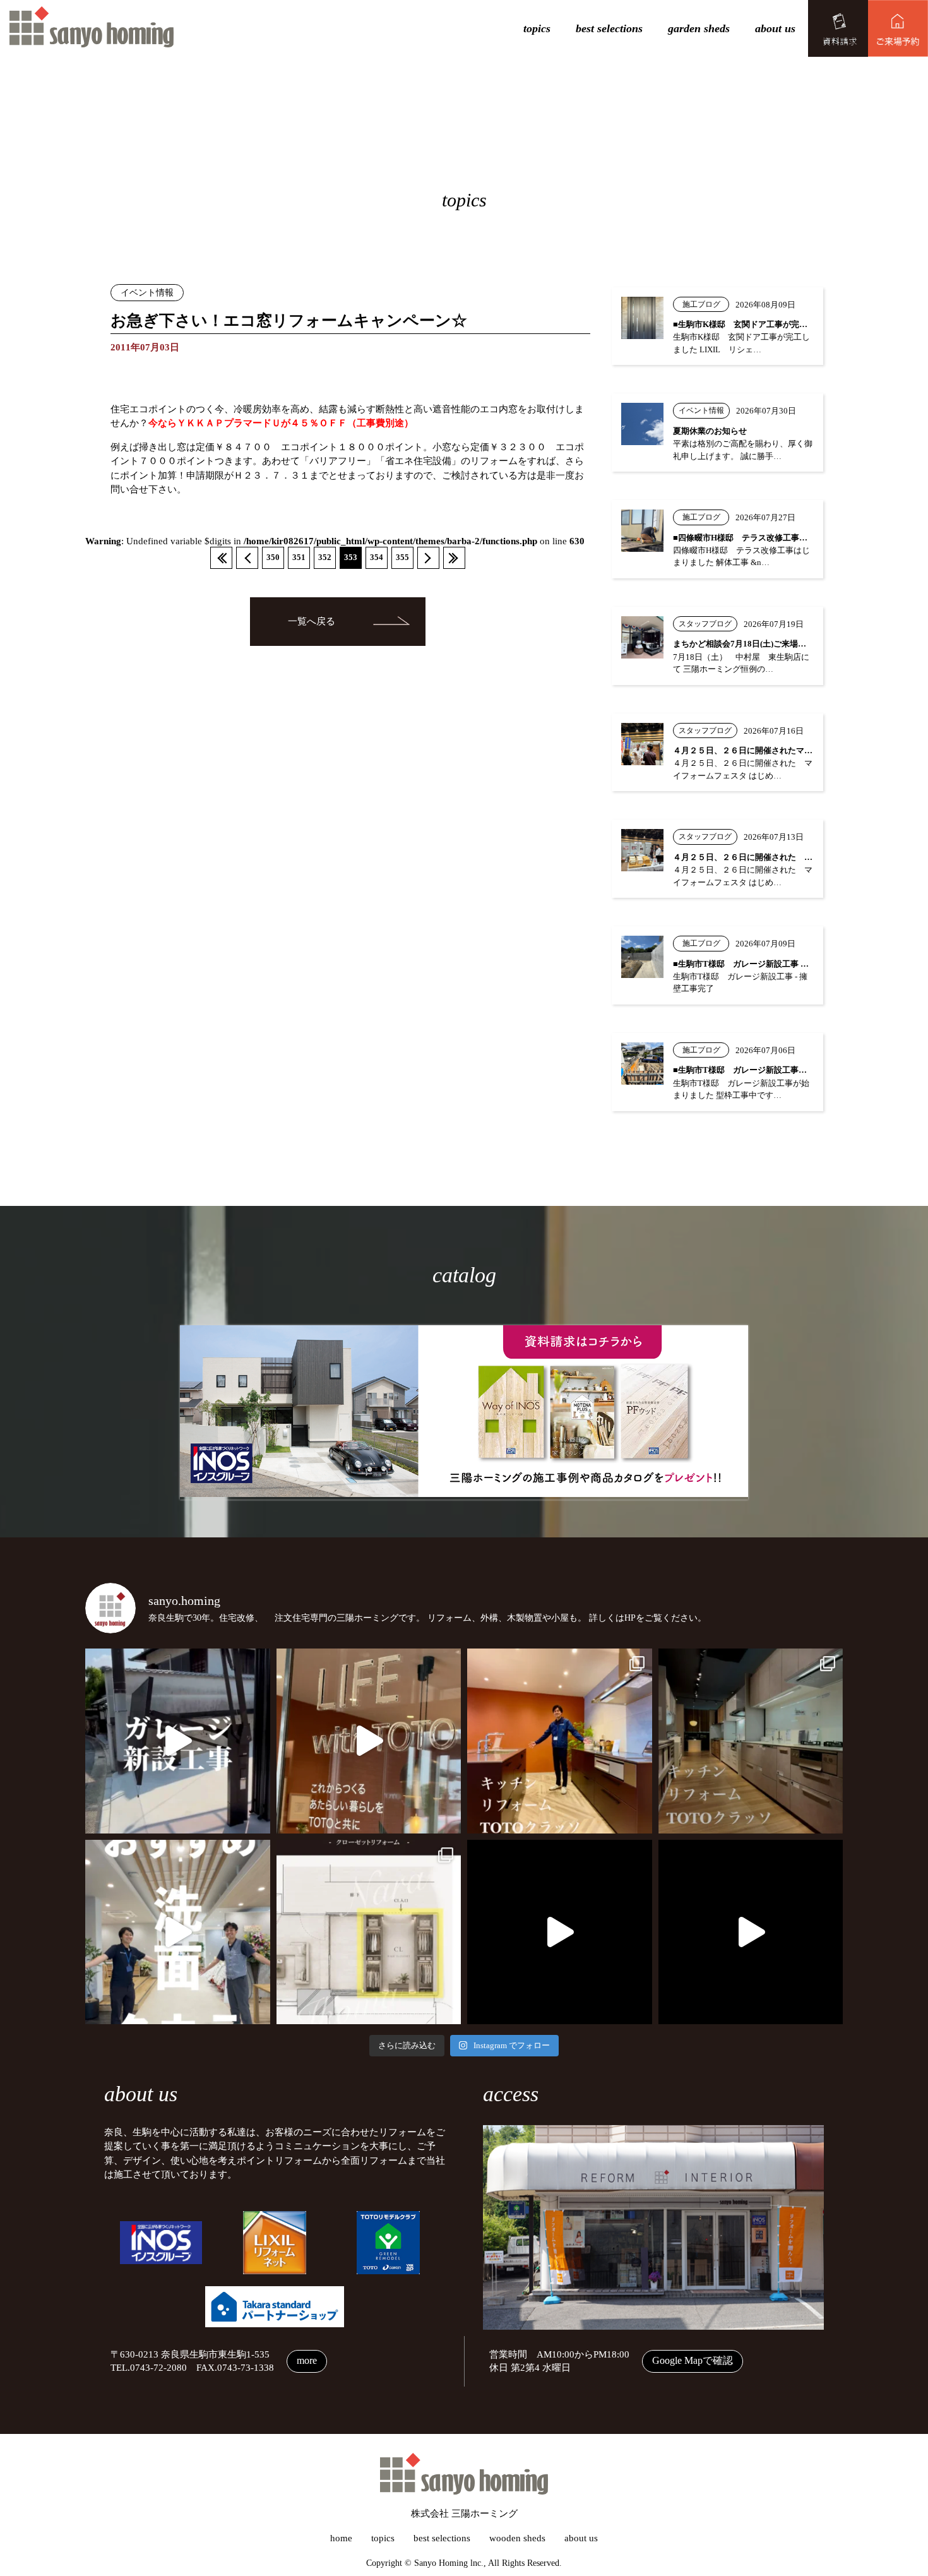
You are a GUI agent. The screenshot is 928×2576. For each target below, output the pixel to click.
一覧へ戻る (312, 621)
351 (299, 558)
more (307, 2360)
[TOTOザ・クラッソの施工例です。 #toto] (560, 1741)
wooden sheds (517, 2538)
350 (273, 558)
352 (325, 558)
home (341, 2538)
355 (402, 558)
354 (377, 558)
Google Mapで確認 (693, 2360)
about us (775, 28)
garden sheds (699, 28)
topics (537, 28)
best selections (609, 28)
